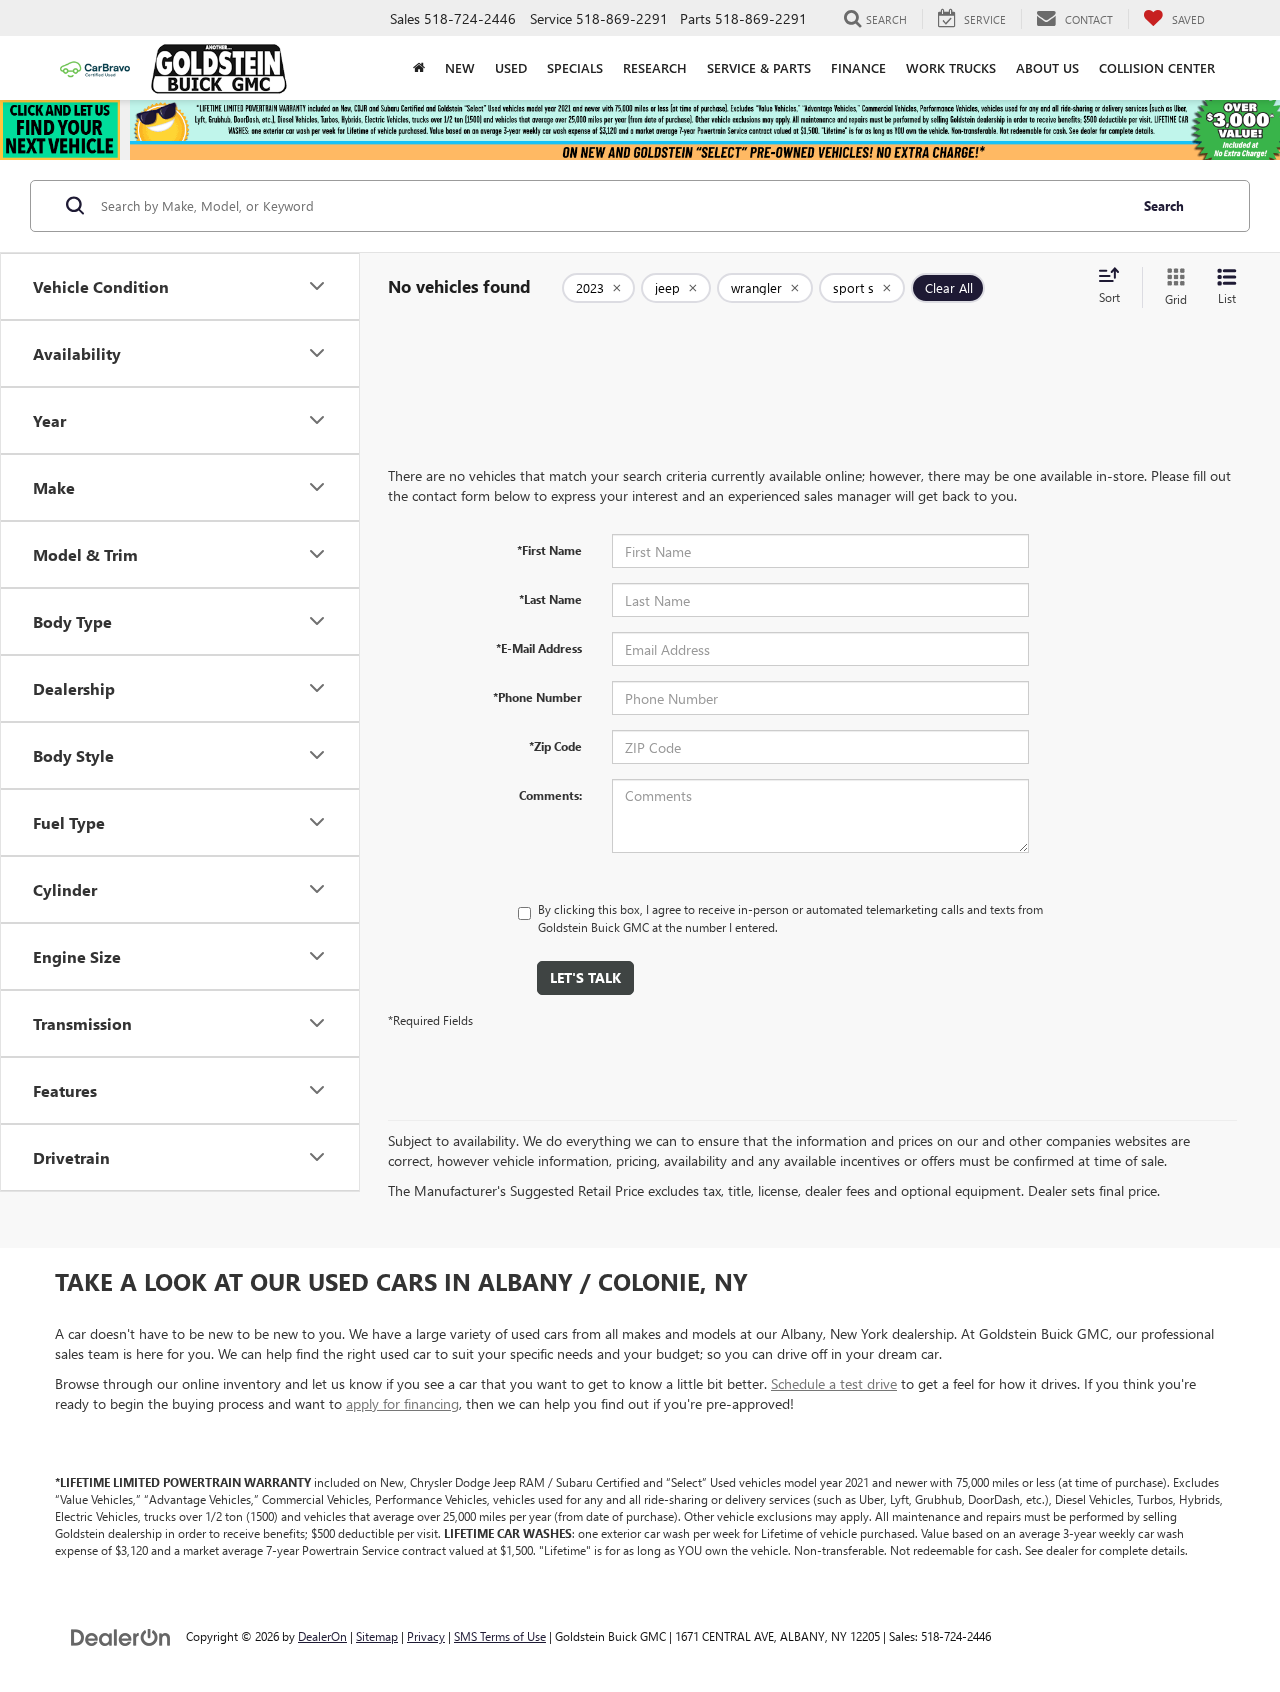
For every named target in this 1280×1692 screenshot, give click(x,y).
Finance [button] (858, 67)
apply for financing (402, 1403)
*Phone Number (537, 697)
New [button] (460, 67)
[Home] (419, 68)
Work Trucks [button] (951, 67)
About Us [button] (1047, 67)
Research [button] (655, 67)
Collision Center (1157, 67)
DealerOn (322, 1636)
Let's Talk (585, 977)
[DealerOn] (121, 1635)
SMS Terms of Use (500, 1636)
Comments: (550, 795)
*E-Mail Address (539, 648)
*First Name (549, 550)
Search (1164, 205)
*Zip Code (555, 746)
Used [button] (511, 67)
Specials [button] (575, 67)
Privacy (426, 1636)
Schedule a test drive (834, 1383)
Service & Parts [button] (759, 67)
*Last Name (550, 599)
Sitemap (377, 1636)
